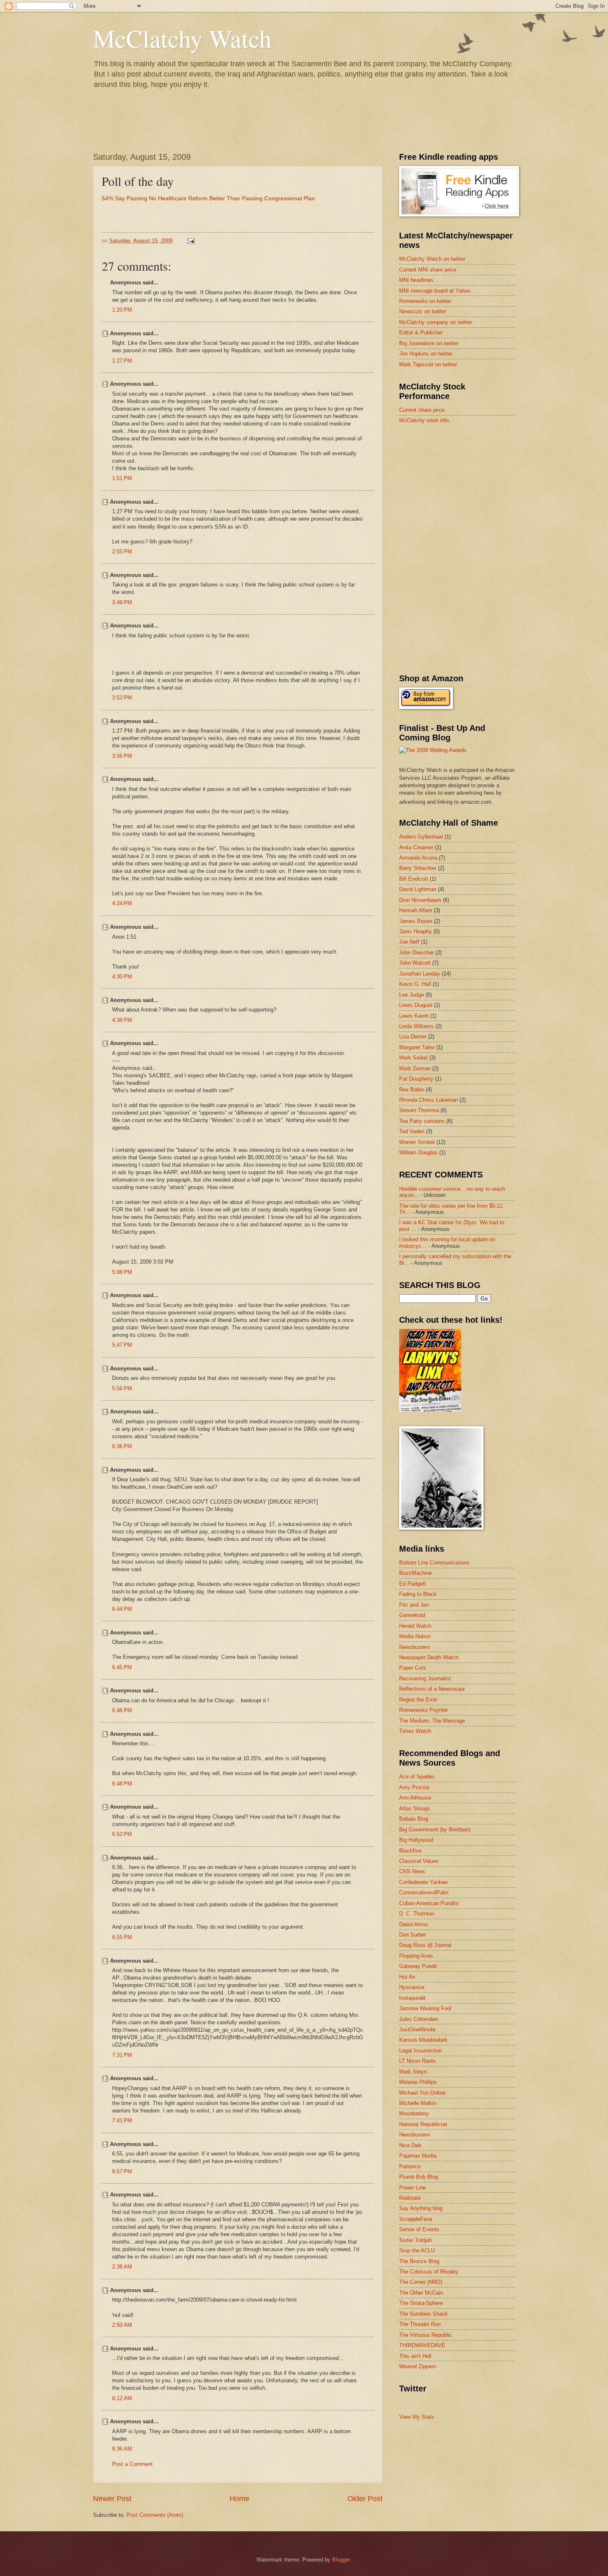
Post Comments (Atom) (155, 2515)
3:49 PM (122, 602)
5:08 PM (122, 1272)
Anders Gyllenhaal (421, 837)
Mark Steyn (413, 2072)
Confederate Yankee (423, 1882)
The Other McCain (421, 2293)
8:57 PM (122, 2171)
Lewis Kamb (414, 1016)
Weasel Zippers (418, 2366)
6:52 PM (122, 1834)
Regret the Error (418, 1700)
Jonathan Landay (420, 974)
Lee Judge (412, 995)
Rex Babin (412, 1090)
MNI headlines (416, 280)
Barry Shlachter (418, 868)
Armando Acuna (418, 858)
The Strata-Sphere (421, 2303)
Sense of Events (419, 2229)
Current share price (422, 410)
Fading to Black (418, 1594)
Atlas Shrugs (415, 1808)
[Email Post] (191, 241)
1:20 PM (122, 310)
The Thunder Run (420, 2324)
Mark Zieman (415, 1068)
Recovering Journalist (425, 1678)
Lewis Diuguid (416, 1005)
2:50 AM (122, 2325)
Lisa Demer (413, 1037)
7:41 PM (122, 2121)
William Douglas (418, 1152)
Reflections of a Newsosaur (432, 1689)
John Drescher (417, 953)
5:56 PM (122, 1388)
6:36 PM (122, 1446)
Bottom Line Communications (434, 1563)
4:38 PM (122, 1020)
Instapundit (412, 1998)
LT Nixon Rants (418, 2061)
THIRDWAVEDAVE (422, 2345)
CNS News (412, 1871)
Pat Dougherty (416, 1079)
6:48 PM (122, 1784)
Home (239, 2499)
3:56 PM (122, 756)
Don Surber (413, 1935)
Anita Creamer (416, 847)
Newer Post (112, 2499)
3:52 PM (122, 698)
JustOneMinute (417, 2029)
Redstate (410, 2198)
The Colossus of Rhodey (429, 2272)
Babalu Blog (414, 1819)
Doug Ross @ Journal (425, 1945)
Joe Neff (409, 942)
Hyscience (412, 1987)
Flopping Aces (416, 1956)
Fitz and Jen (414, 1605)
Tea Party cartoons (422, 1121)
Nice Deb (410, 2145)
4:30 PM (122, 977)
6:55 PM (122, 1937)
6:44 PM (122, 1609)
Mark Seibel (413, 1058)
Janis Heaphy (415, 931)
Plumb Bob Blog (419, 2177)
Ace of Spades (417, 1777)
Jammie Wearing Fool (425, 2008)
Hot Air (407, 1977)
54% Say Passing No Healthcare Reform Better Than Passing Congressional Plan (208, 198)
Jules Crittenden (419, 2019)
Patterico (410, 2166)
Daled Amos (414, 1924)
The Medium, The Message (432, 1721)
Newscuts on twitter (423, 311)
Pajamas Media (418, 2156)
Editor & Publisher (421, 333)
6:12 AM (122, 2398)
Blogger (341, 2560)
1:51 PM (122, 478)
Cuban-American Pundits (429, 1903)
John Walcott (415, 963)
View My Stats (417, 2417)
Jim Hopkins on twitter (426, 354)
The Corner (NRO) (421, 2282)
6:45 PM (122, 1667)
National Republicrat (423, 2124)
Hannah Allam (416, 910)
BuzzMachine (415, 1573)
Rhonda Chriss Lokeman (428, 1100)
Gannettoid (412, 1615)
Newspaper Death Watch (429, 1657)
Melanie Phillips (418, 2082)
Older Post (365, 2499)
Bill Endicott (414, 879)
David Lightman (418, 889)
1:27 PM (122, 361)
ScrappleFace (416, 2219)
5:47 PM (122, 1345)
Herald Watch (415, 1626)
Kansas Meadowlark (423, 2040)
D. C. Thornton (417, 1914)
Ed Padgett (413, 1584)
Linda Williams (417, 1026)
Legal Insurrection (420, 2051)
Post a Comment (132, 2464)
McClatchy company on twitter (436, 322)
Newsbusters (415, 1647)
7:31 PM (122, 2055)
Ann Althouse (415, 1798)
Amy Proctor (414, 1787)
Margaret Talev (417, 1047)
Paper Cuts (413, 1668)
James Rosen (416, 921)
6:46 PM (122, 1710)
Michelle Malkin (418, 2103)
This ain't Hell (415, 2356)
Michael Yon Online (422, 2093)
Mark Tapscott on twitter (428, 364)
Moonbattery (414, 2113)
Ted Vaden (412, 1131)
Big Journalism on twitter (429, 343)
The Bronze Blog (419, 2261)
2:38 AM (122, 2267)
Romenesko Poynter (424, 1710)
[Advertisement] (461, 490)
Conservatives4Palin (424, 1892)
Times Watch (415, 1731)
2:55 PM (122, 551)
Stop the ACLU (417, 2250)
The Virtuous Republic (426, 2335)
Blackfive (410, 1851)
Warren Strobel (417, 1142)
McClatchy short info (424, 420)
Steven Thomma (419, 1110)
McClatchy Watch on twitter (432, 259)
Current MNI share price (428, 270)
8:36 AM (122, 2449)
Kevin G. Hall (415, 984)
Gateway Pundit (418, 1966)
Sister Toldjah (415, 2240)
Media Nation (415, 1636)
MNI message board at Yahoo (435, 291)
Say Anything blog (421, 2208)
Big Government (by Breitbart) (435, 1830)
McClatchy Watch (182, 38)
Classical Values (419, 1861)
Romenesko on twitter (425, 301)
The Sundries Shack (424, 2314)
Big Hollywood (416, 1840)
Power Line (412, 2188)
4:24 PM (122, 903)
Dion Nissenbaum (420, 900)
